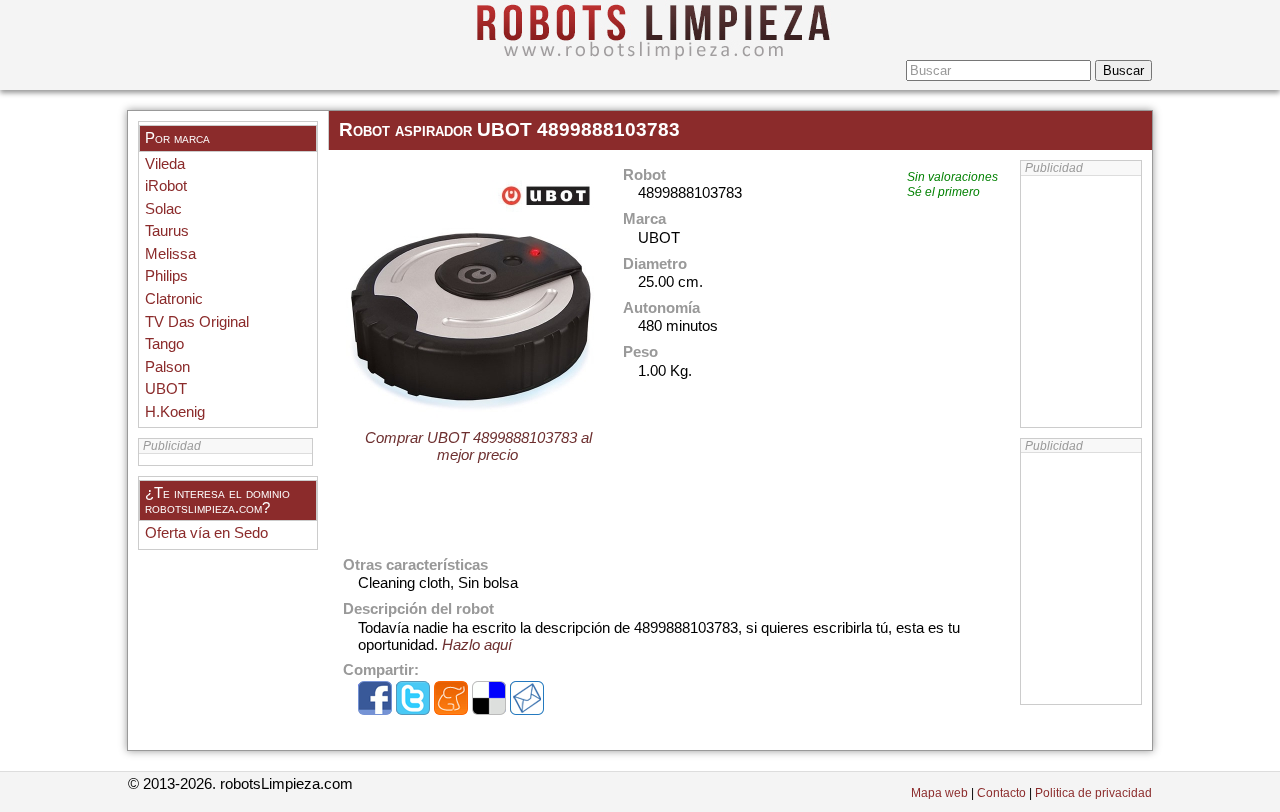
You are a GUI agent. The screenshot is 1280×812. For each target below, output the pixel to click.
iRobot (166, 186)
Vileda (165, 164)
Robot (644, 175)
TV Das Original (197, 322)
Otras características (415, 565)
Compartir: (381, 670)
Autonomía (661, 308)
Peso (640, 352)
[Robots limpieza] (640, 30)
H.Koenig (175, 412)
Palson (167, 367)
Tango (164, 344)
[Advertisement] (1081, 579)
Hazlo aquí (477, 645)
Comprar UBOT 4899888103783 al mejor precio (478, 446)
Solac (163, 209)
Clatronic (174, 299)
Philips (166, 276)
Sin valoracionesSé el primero (952, 184)
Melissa (170, 254)
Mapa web (939, 793)
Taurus (167, 231)
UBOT (166, 389)
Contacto (1001, 793)
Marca (644, 219)
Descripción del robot (418, 609)
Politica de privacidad (1093, 793)
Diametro (655, 264)
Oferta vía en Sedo (206, 533)
